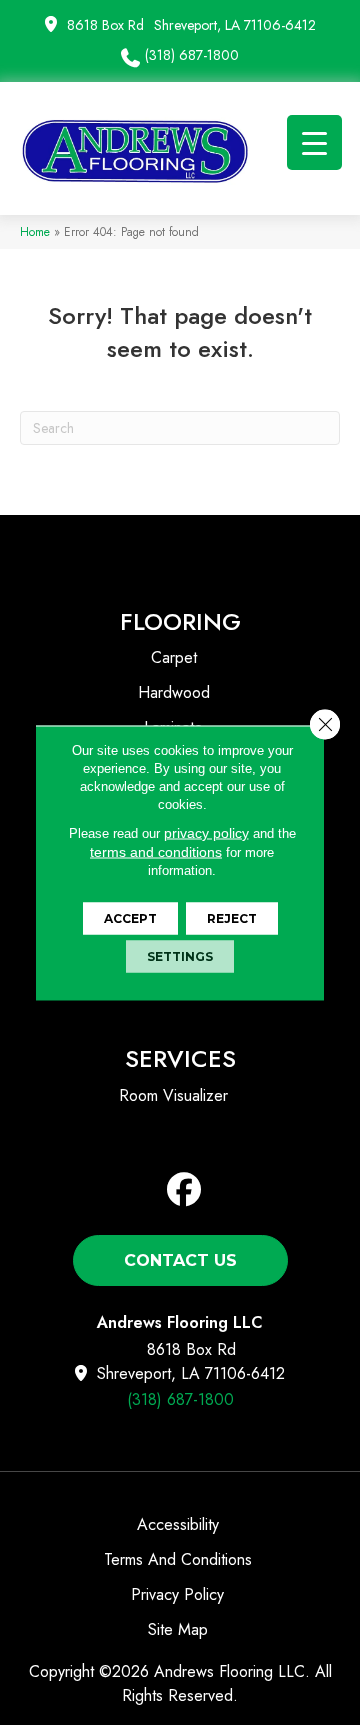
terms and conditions (156, 851)
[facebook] (184, 1190)
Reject (232, 917)
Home (35, 231)
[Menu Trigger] (314, 142)
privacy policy (206, 832)
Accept (130, 917)
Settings (180, 955)
